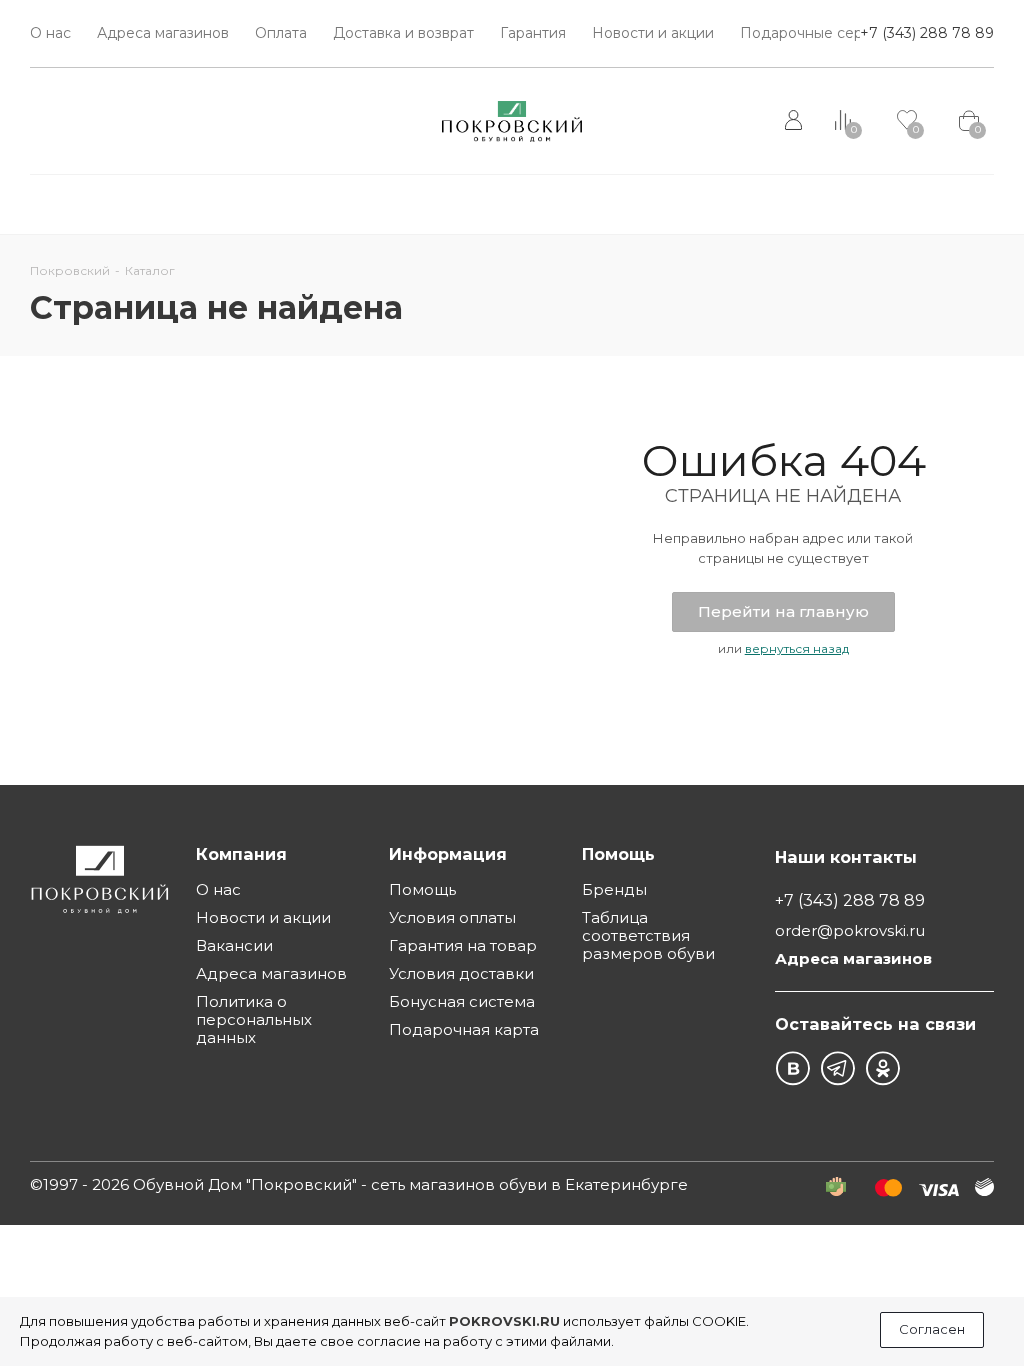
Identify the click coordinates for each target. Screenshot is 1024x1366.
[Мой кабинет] (795, 121)
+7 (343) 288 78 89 (927, 33)
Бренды (614, 889)
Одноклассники (882, 1068)
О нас (218, 889)
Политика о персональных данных (254, 1019)
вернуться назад (797, 648)
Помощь (422, 889)
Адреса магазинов (271, 973)
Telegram (837, 1068)
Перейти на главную (783, 611)
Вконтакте (792, 1068)
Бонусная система (462, 1001)
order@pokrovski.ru (850, 930)
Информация (448, 854)
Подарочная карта (464, 1029)
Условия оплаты (452, 917)
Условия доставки (461, 973)
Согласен (932, 1329)
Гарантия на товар (463, 945)
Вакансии (234, 945)
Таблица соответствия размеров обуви (648, 935)
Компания (241, 854)
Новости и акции (263, 917)
